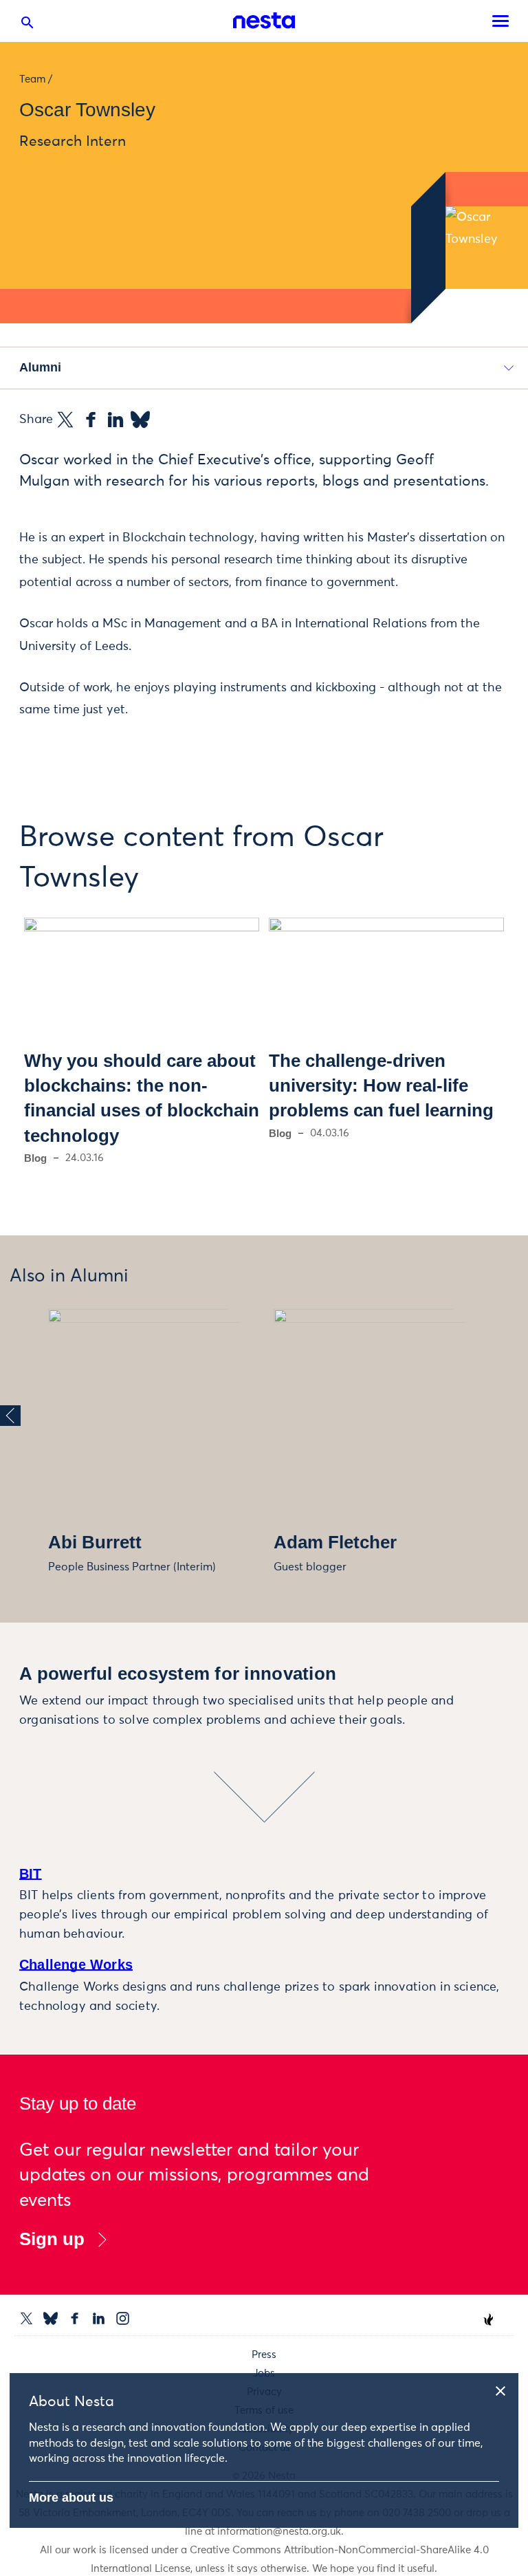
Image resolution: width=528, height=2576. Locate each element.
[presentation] (10, 1416)
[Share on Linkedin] (115, 420)
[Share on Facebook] (91, 420)
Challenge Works (76, 1965)
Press (264, 2355)
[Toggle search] (27, 25)
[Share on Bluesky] (140, 420)
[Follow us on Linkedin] (99, 2318)
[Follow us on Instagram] (123, 2318)
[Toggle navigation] (500, 21)
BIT (31, 1874)
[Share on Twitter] (65, 420)
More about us (71, 2498)
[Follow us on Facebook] (75, 2318)
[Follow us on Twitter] (26, 2318)
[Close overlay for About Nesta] (505, 2389)
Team (32, 79)
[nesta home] (264, 21)
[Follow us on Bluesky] (51, 2318)
